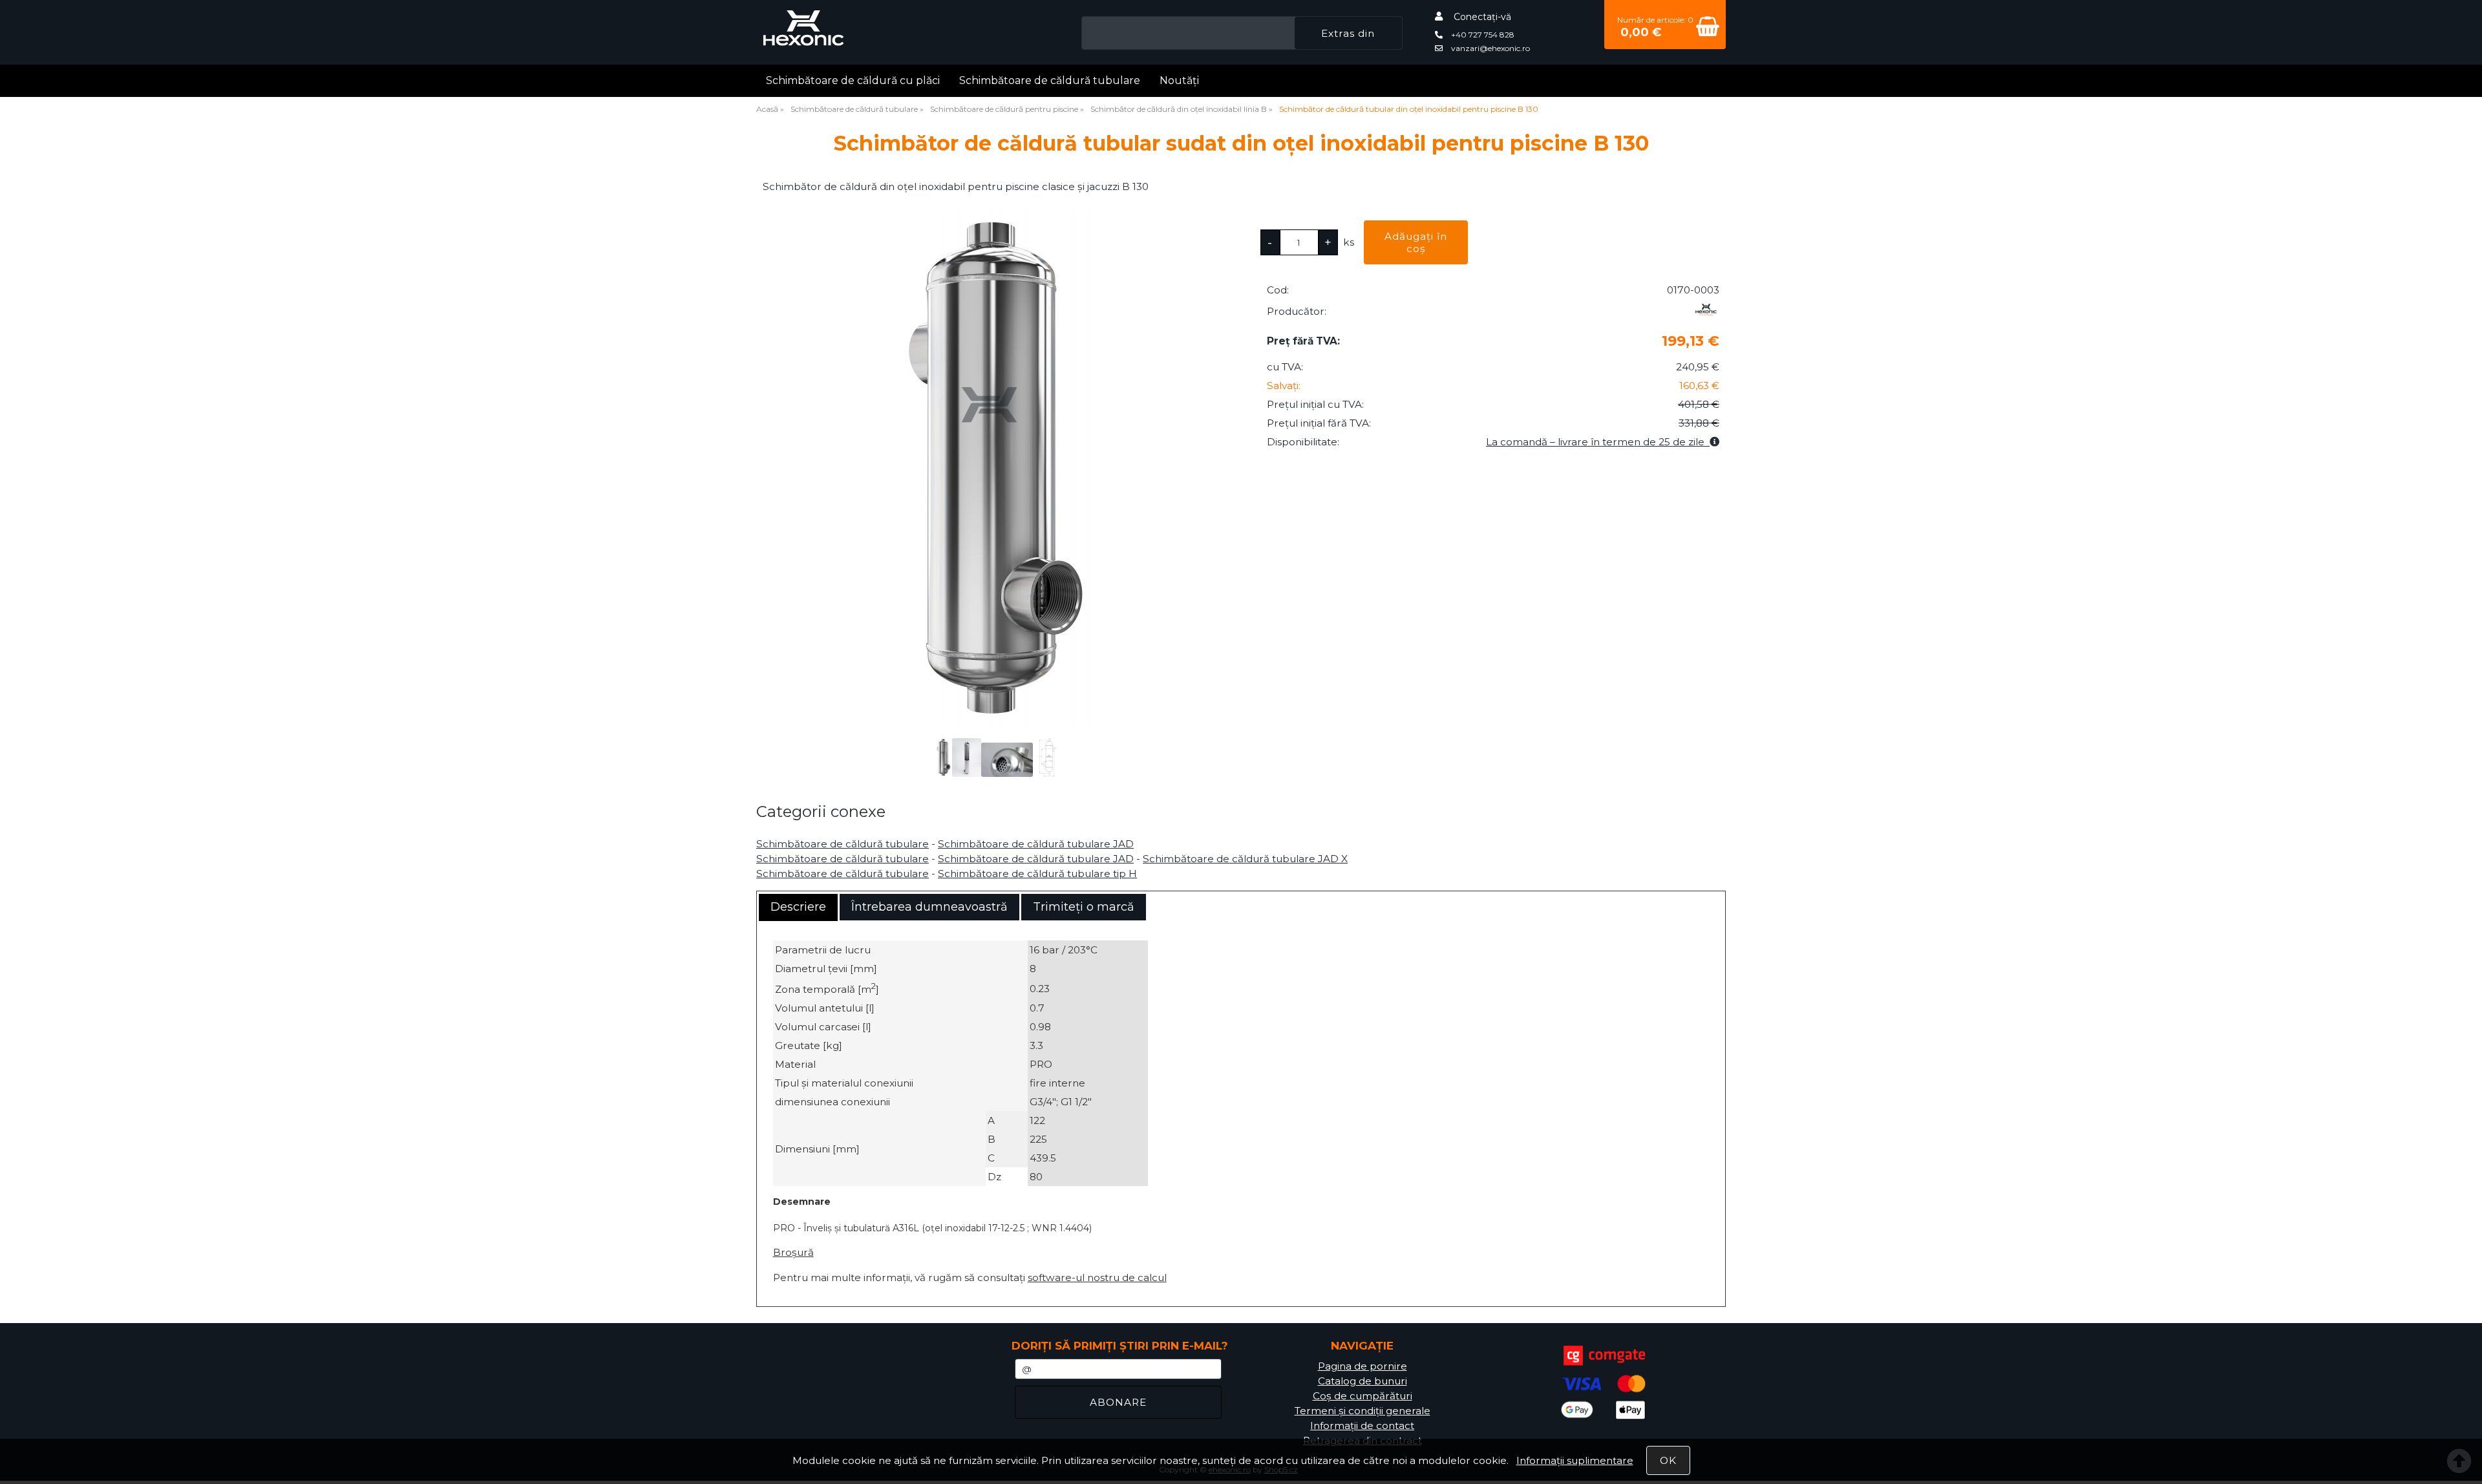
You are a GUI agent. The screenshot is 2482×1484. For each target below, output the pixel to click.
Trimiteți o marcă (1084, 907)
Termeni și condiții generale (1363, 1411)
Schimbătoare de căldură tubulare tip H (1037, 874)
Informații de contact (1362, 1426)
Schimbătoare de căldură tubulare (1050, 80)
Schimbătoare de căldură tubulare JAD (1036, 844)
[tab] (798, 907)
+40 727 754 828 (1482, 35)
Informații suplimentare (1575, 1460)
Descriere (798, 907)
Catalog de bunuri (1363, 1381)
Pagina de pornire (1363, 1366)
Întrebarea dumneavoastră (929, 907)
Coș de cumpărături (1363, 1396)
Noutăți (1179, 80)
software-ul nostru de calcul (1097, 1277)
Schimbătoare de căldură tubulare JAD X (1245, 859)
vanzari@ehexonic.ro (1490, 48)
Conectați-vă (1482, 17)
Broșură (793, 1252)
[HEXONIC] (1706, 314)
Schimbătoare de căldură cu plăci (853, 80)
